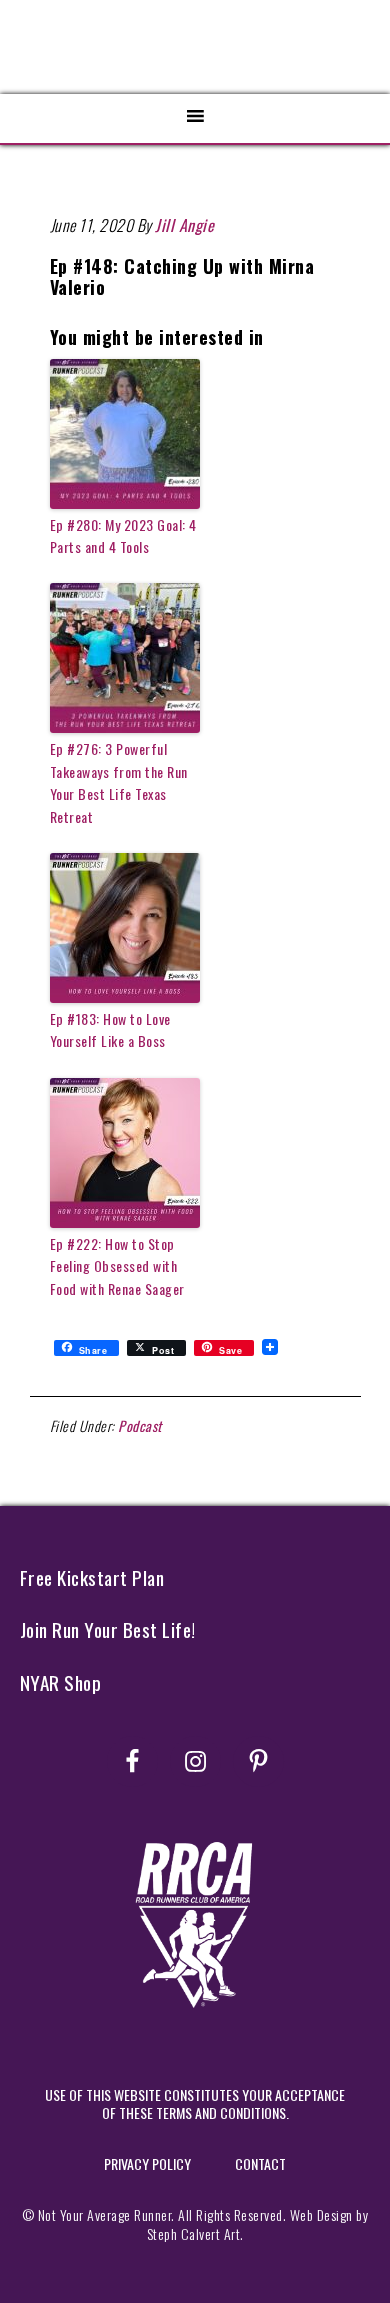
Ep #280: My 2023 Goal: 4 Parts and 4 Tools (123, 535)
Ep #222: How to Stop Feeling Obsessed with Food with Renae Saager (117, 1266)
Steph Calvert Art (194, 2233)
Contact (260, 2163)
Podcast (140, 1425)
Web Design (321, 2214)
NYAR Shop (61, 1682)
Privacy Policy (147, 2163)
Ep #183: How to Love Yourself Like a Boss (110, 1029)
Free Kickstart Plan (92, 1577)
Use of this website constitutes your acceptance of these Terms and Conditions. (195, 2103)
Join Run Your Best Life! (108, 1629)
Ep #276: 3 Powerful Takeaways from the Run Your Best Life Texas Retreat (119, 782)
